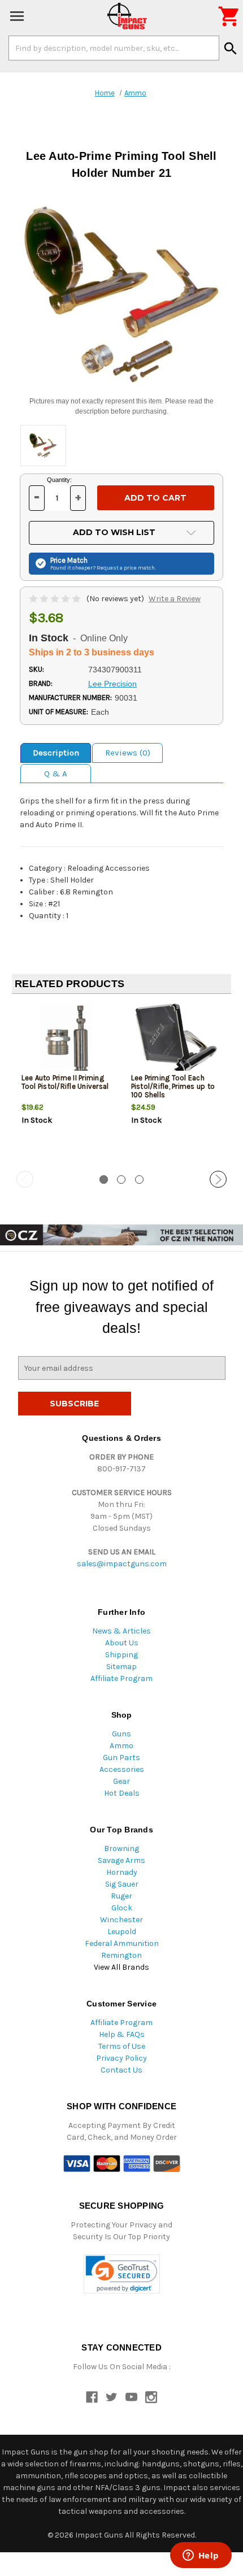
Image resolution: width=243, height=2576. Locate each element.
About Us (122, 1643)
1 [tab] (104, 1180)
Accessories (122, 1769)
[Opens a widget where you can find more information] (201, 2556)
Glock (122, 1908)
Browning (121, 1849)
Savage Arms (121, 1860)
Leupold (122, 1932)
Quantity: (59, 480)
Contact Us (121, 2070)
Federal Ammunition (122, 1943)
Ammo (121, 1746)
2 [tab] (121, 1180)
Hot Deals (122, 1793)
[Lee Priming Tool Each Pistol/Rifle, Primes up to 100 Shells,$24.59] (177, 1040)
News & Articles (121, 1631)
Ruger (121, 1896)
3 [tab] (139, 1180)
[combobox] (114, 48)
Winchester (121, 1920)
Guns (121, 1734)
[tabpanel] (67, 1083)
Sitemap (121, 1667)
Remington (121, 1955)
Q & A (56, 774)
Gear (121, 1781)
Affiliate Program (121, 1678)
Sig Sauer (122, 1884)
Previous (25, 1179)
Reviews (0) (128, 753)
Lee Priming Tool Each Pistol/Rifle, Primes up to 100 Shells (173, 1086)
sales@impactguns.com (122, 1564)
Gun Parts (121, 1758)
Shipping (121, 1655)
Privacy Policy (121, 2058)
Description (56, 753)
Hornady (122, 1872)
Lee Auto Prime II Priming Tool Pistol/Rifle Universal (65, 1082)
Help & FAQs (122, 2034)
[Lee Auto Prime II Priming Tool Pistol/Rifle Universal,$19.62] (67, 1040)
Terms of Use (122, 2046)
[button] (122, 2274)
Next (218, 1179)
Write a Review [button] (175, 599)
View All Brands (121, 1967)
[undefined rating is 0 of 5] (56, 599)
